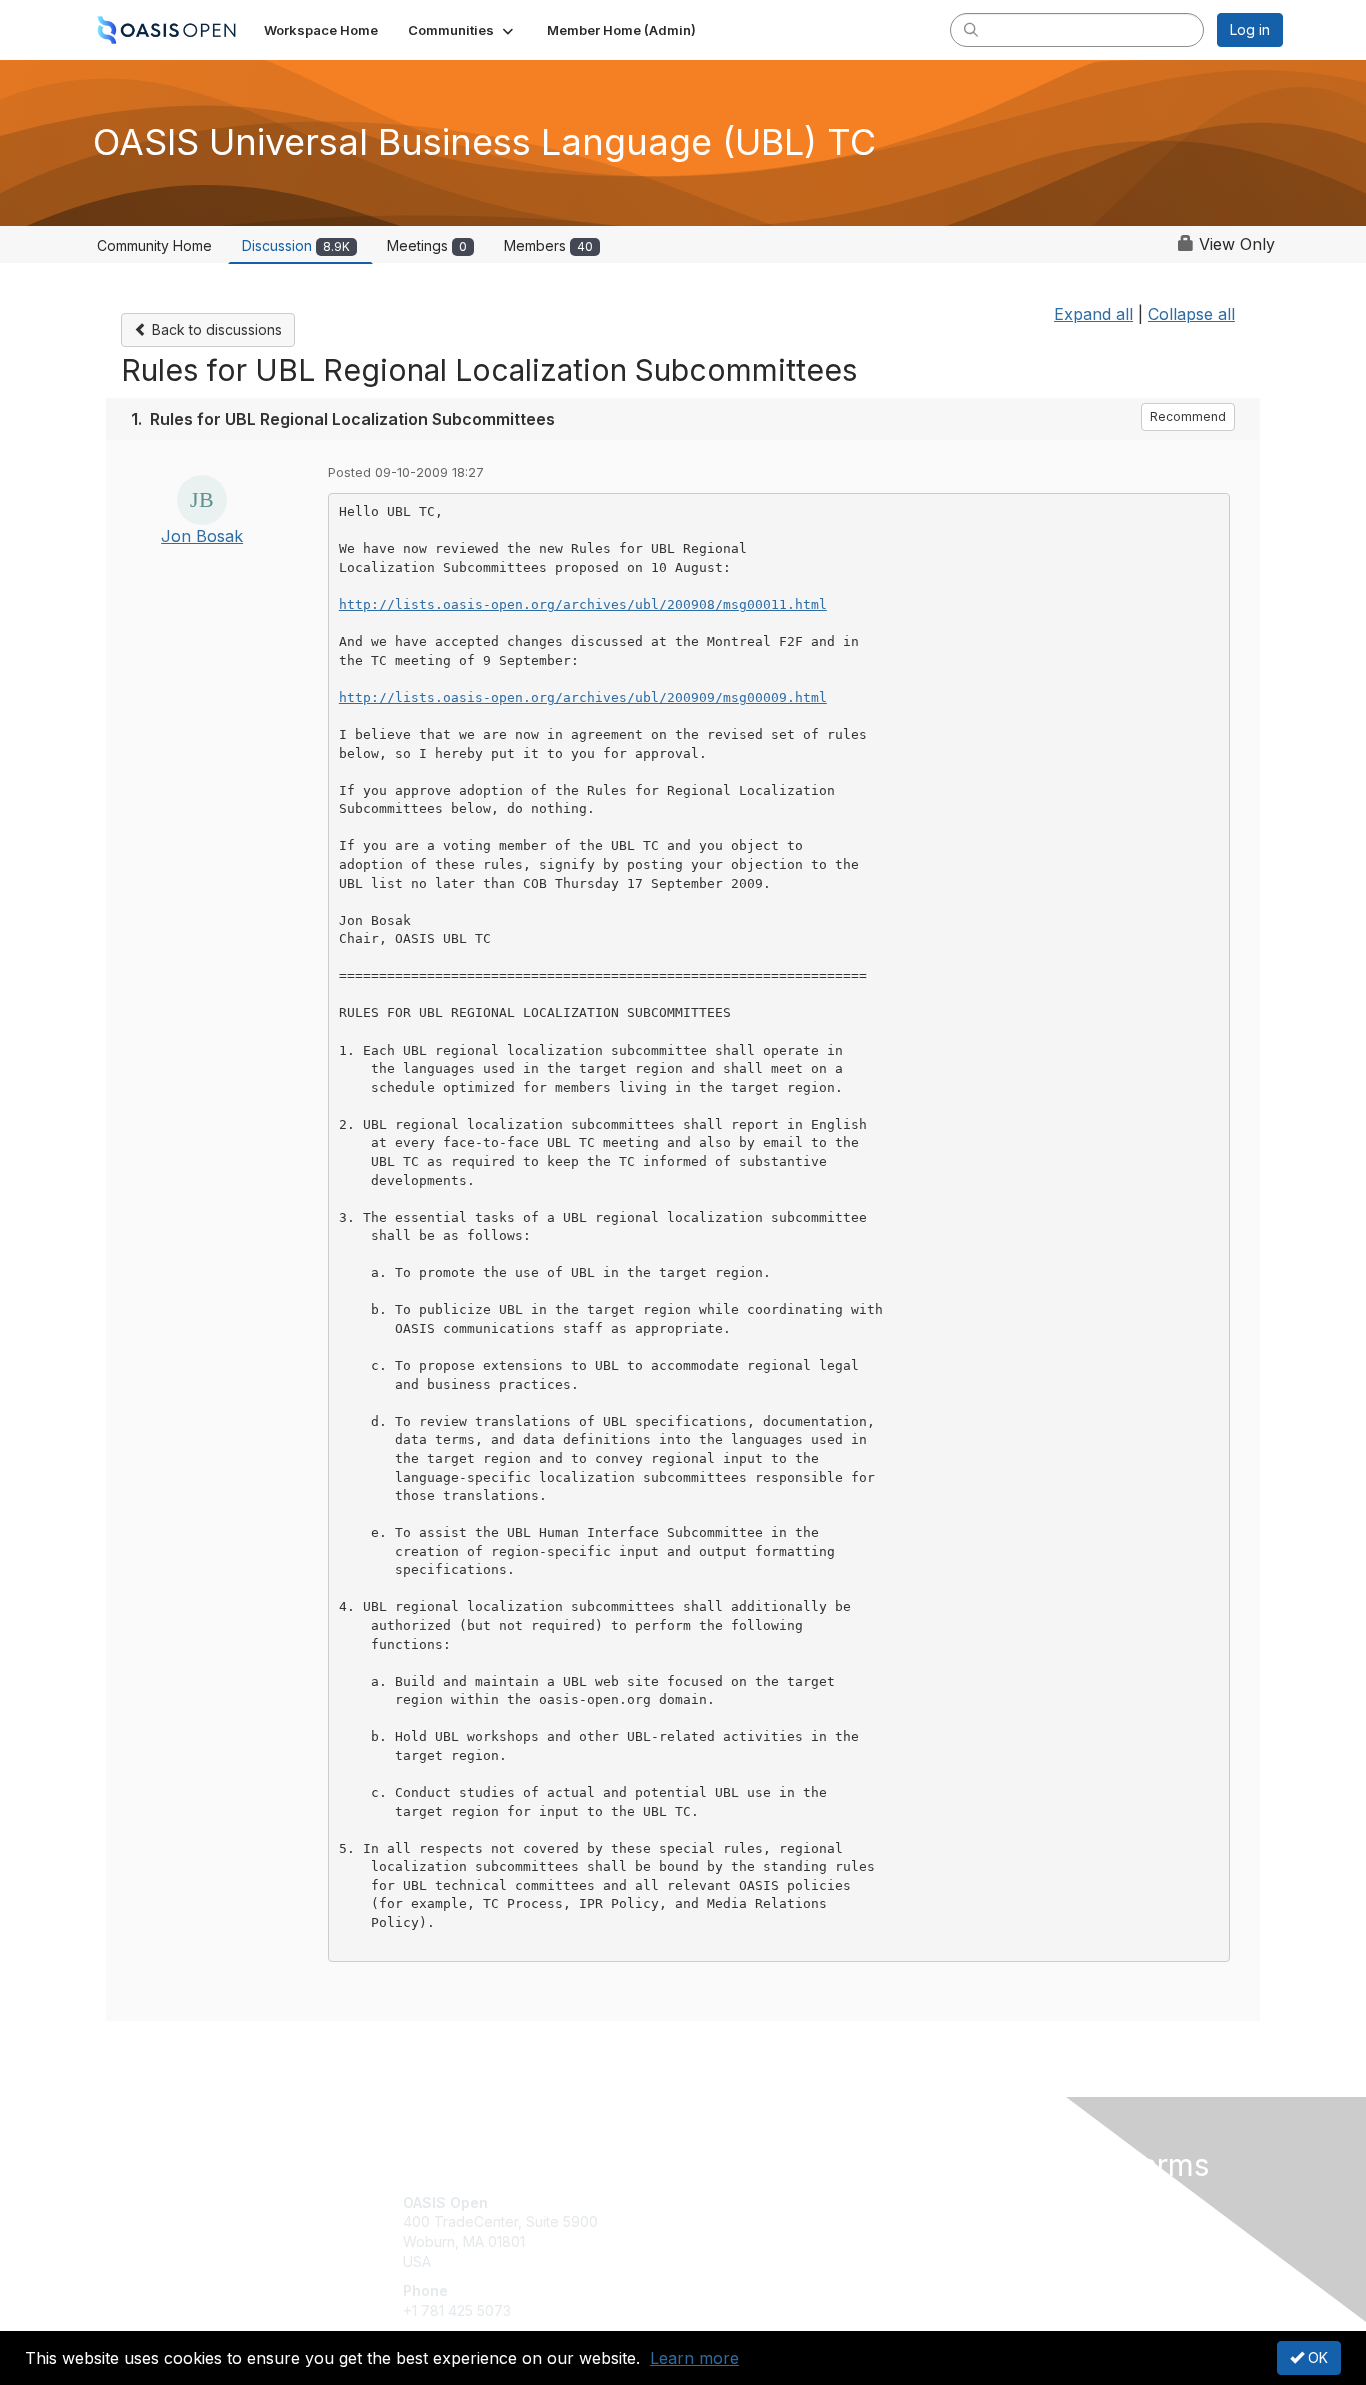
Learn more (694, 2358)
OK (1316, 2357)
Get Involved (733, 2202)
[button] (462, 30)
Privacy (1004, 2221)
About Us (1010, 2202)
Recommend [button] (1188, 416)
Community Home (154, 245)
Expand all (1093, 314)
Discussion (296, 245)
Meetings (427, 245)
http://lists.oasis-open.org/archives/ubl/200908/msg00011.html (583, 604)
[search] (971, 29)
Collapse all (1191, 314)
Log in (1250, 29)
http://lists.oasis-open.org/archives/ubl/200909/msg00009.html (583, 697)
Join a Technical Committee (782, 2261)
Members (548, 245)
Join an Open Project (761, 2231)
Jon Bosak (202, 536)
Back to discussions (215, 329)
